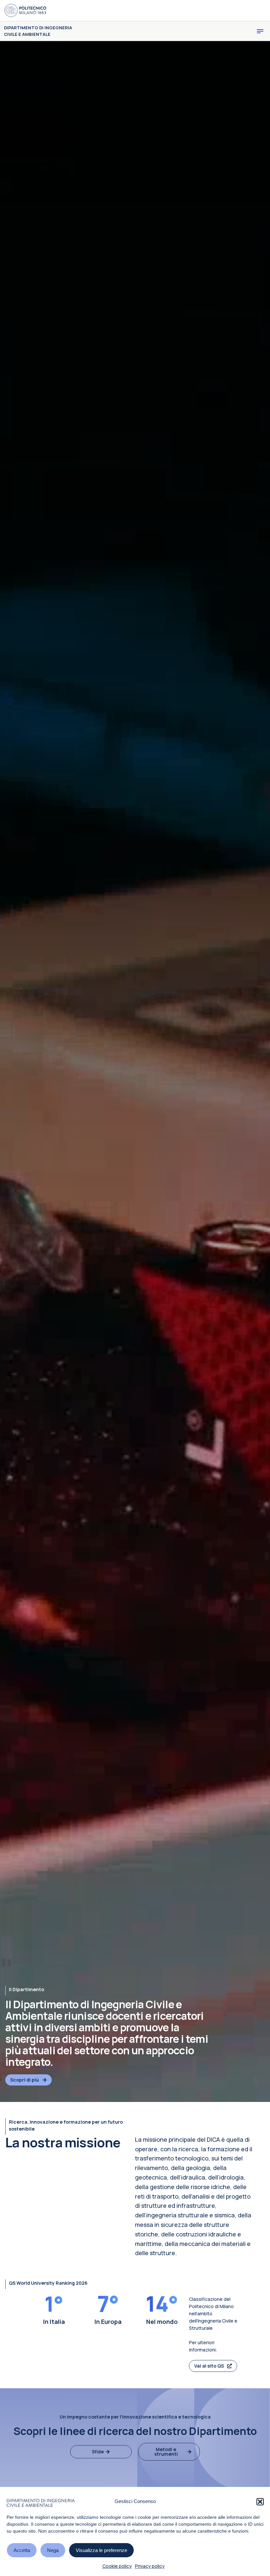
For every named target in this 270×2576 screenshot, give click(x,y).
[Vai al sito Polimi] (25, 11)
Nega (53, 2550)
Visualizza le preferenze (101, 2550)
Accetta (22, 2550)
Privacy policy (150, 2566)
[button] (260, 2502)
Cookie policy (117, 2566)
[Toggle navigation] (260, 31)
